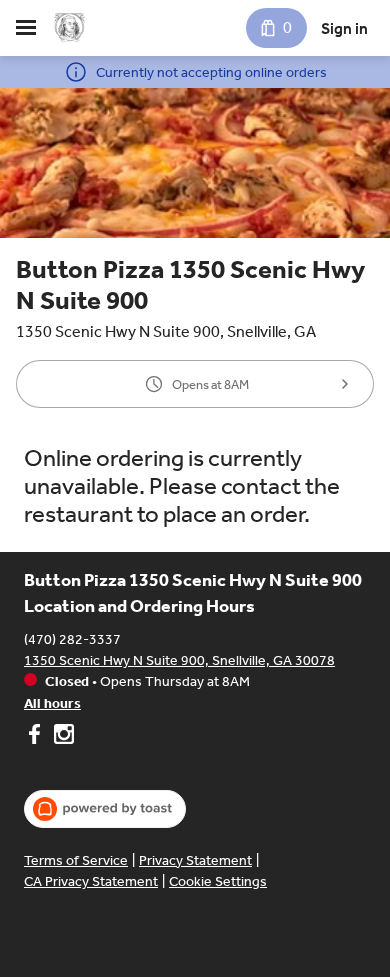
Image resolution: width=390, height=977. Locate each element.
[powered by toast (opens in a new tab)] (105, 809)
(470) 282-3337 (72, 639)
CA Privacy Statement (91, 881)
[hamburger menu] (26, 28)
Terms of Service (76, 860)
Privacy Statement (195, 860)
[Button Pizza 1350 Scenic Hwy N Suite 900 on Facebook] (36, 737)
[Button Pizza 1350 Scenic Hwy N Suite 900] (69, 28)
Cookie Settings (218, 881)
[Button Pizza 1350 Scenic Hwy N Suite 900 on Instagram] (61, 737)
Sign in (344, 28)
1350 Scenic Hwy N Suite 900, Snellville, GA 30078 (179, 660)
